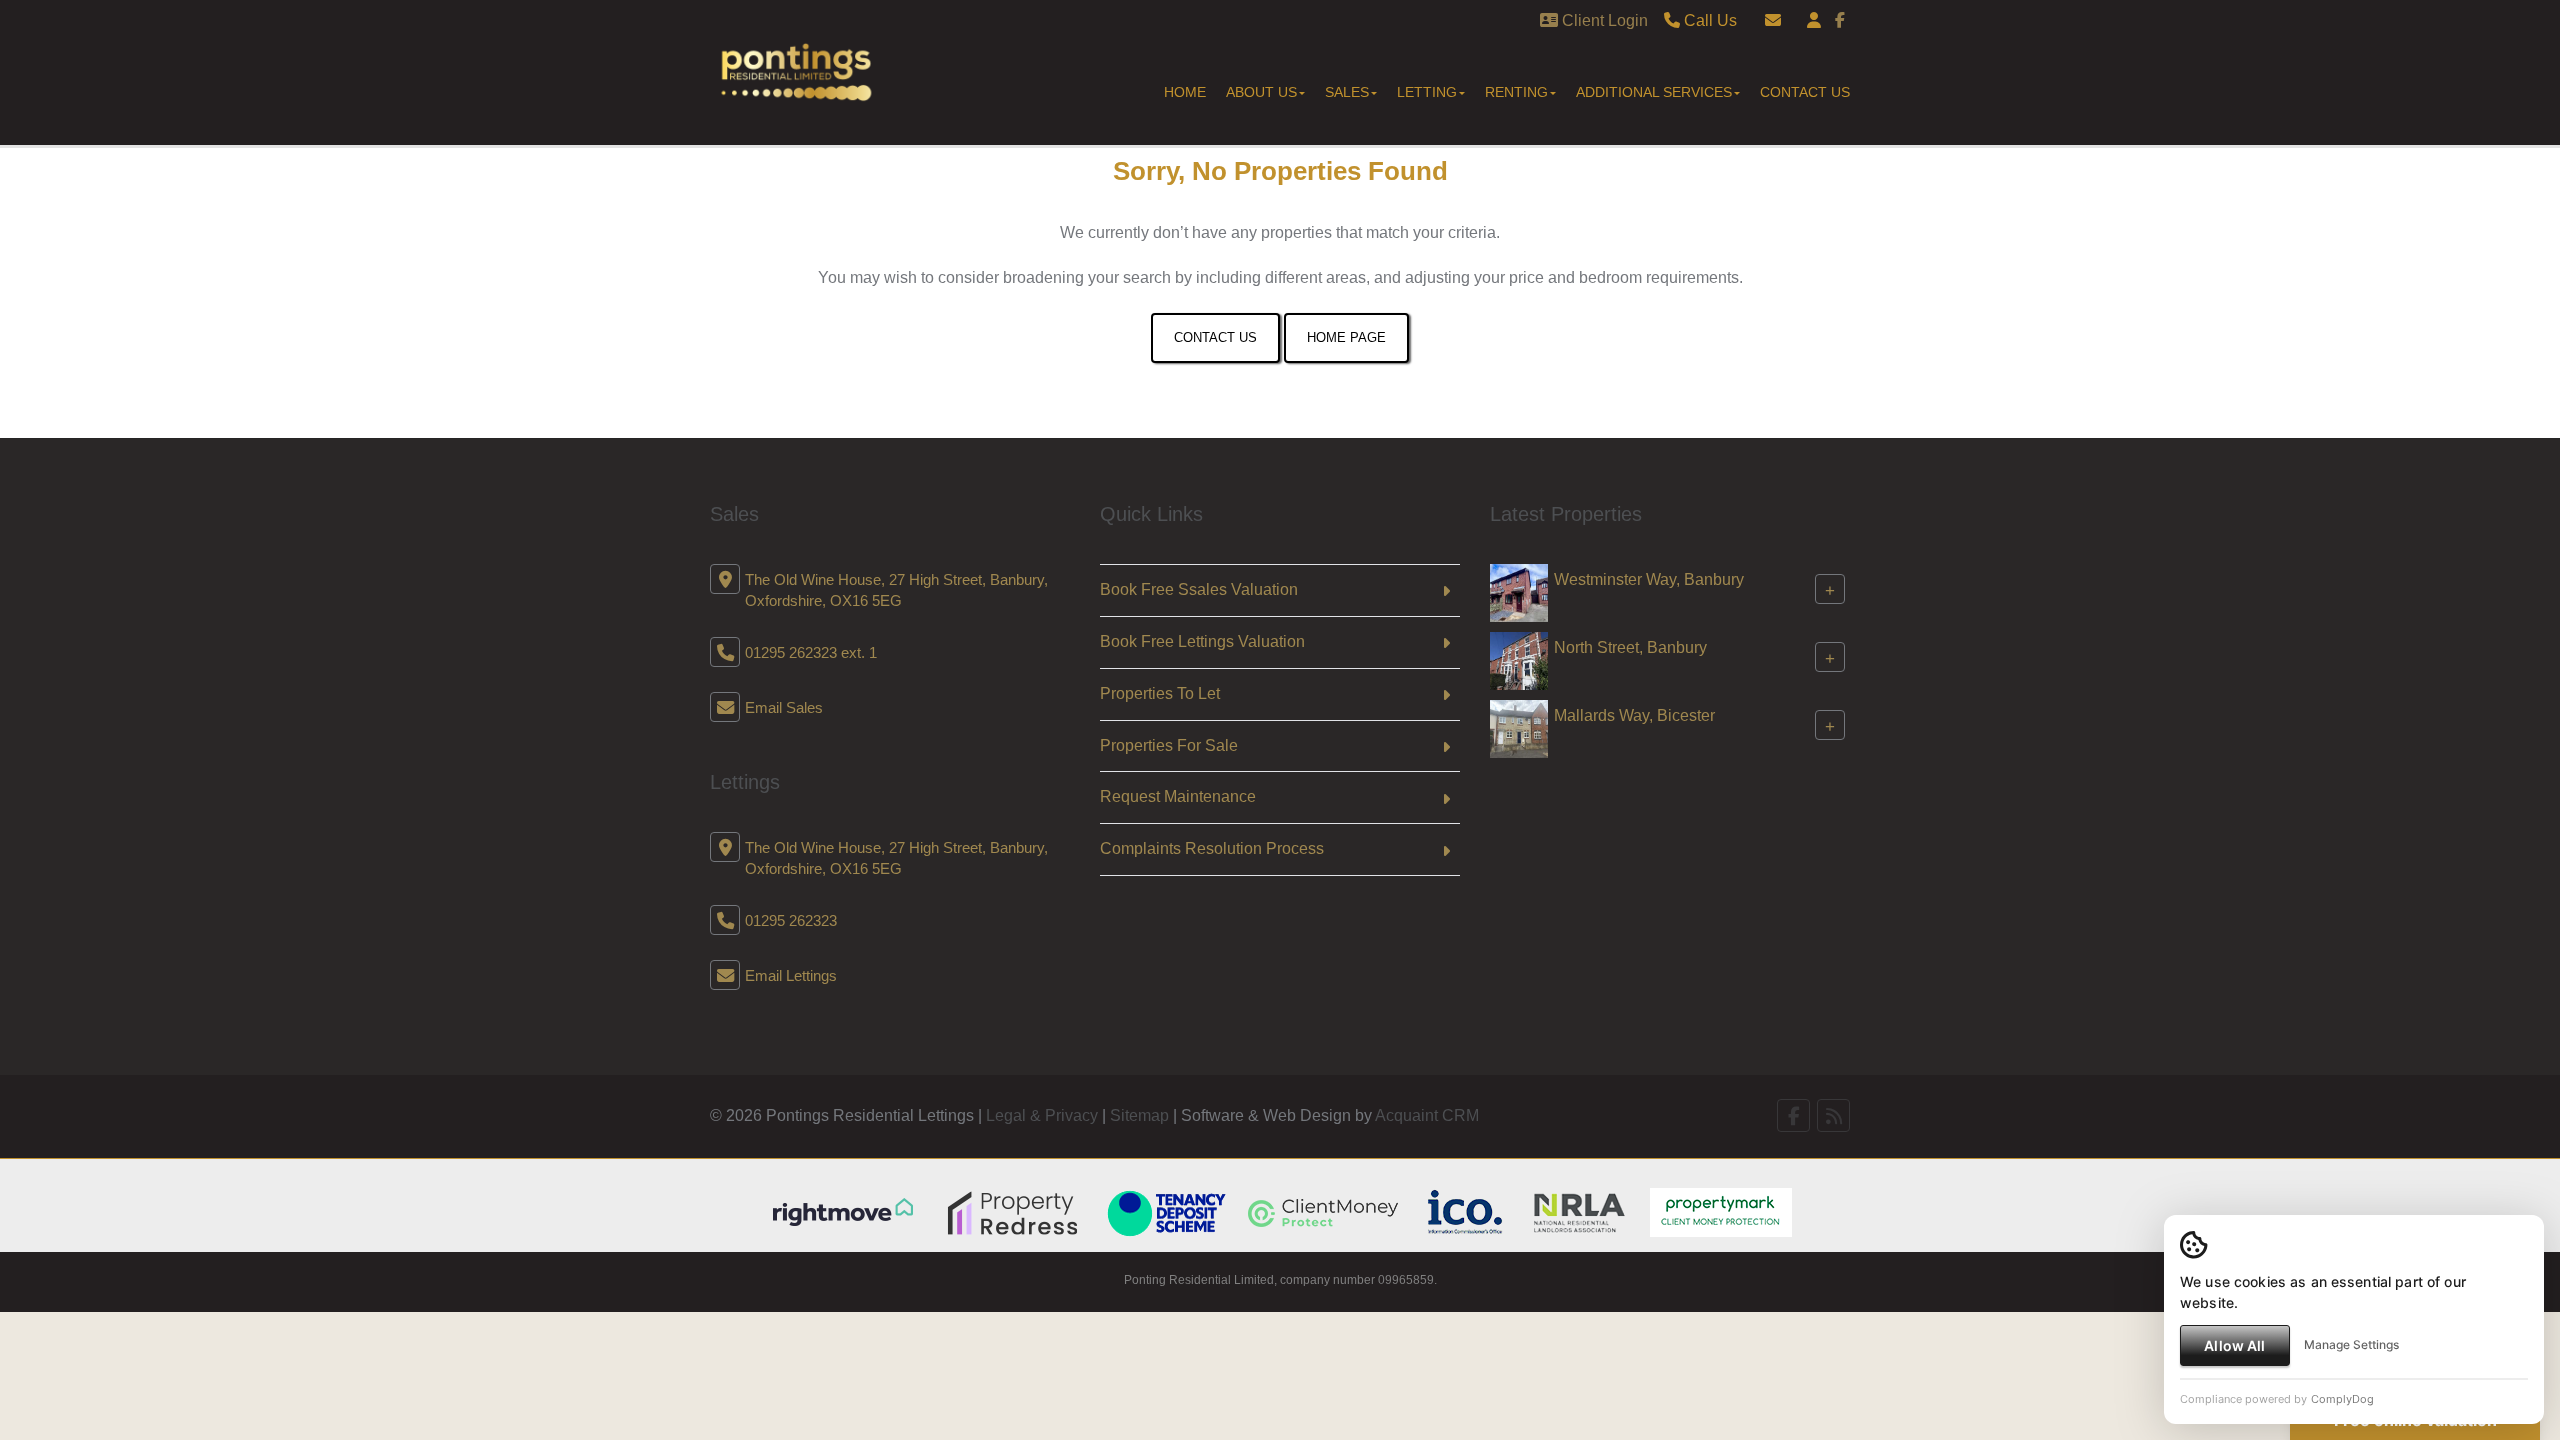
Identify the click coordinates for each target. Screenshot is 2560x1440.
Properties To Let (1160, 693)
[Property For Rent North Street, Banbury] (1519, 659)
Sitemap (1139, 1115)
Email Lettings (791, 975)
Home (1185, 92)
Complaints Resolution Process (1212, 848)
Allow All (2234, 1345)
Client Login (1603, 20)
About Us (1261, 92)
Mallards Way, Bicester (1634, 715)
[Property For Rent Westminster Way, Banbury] (1519, 591)
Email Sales (784, 707)
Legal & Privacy (1042, 1115)
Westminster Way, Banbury (1649, 579)
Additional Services (1654, 92)
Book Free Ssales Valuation (1199, 589)
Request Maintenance (1178, 796)
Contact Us (1805, 92)
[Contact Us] (1814, 20)
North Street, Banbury (1630, 647)
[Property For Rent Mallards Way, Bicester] (1519, 727)
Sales (1347, 92)
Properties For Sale (1169, 745)
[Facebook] (1840, 20)
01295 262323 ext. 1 (811, 652)
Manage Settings (2351, 1344)
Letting (1427, 92)
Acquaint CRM (1427, 1115)
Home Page (1346, 337)
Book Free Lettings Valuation (1202, 641)
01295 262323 (791, 920)
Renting (1516, 92)
